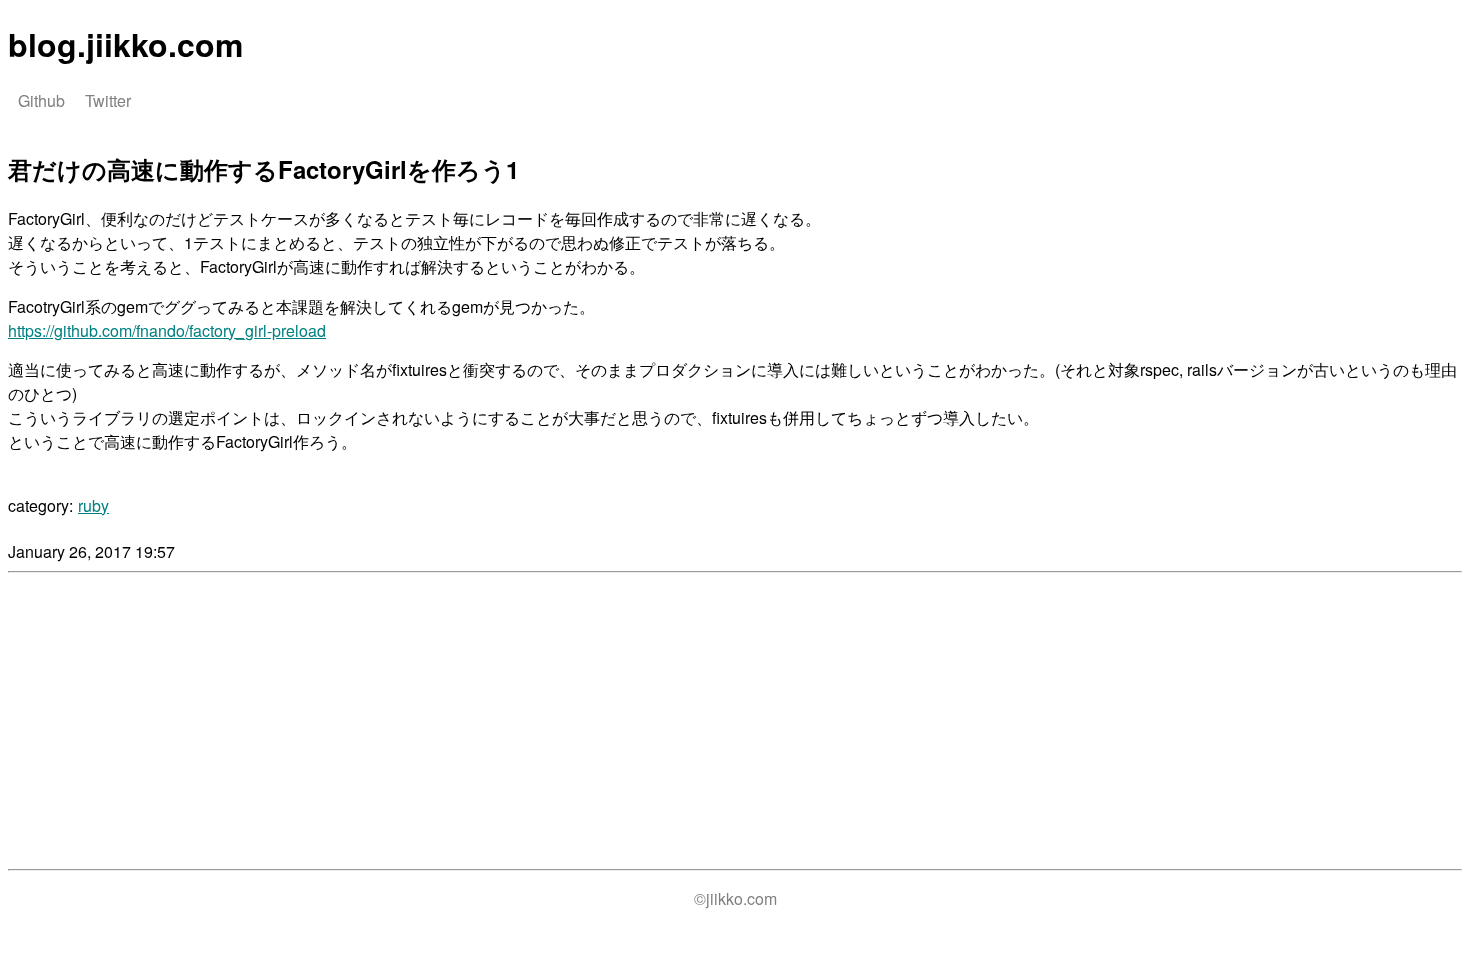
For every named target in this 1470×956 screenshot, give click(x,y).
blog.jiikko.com (125, 44)
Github (41, 100)
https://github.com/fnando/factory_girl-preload (167, 330)
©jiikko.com (735, 898)
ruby (93, 505)
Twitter (108, 100)
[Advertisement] (176, 721)
